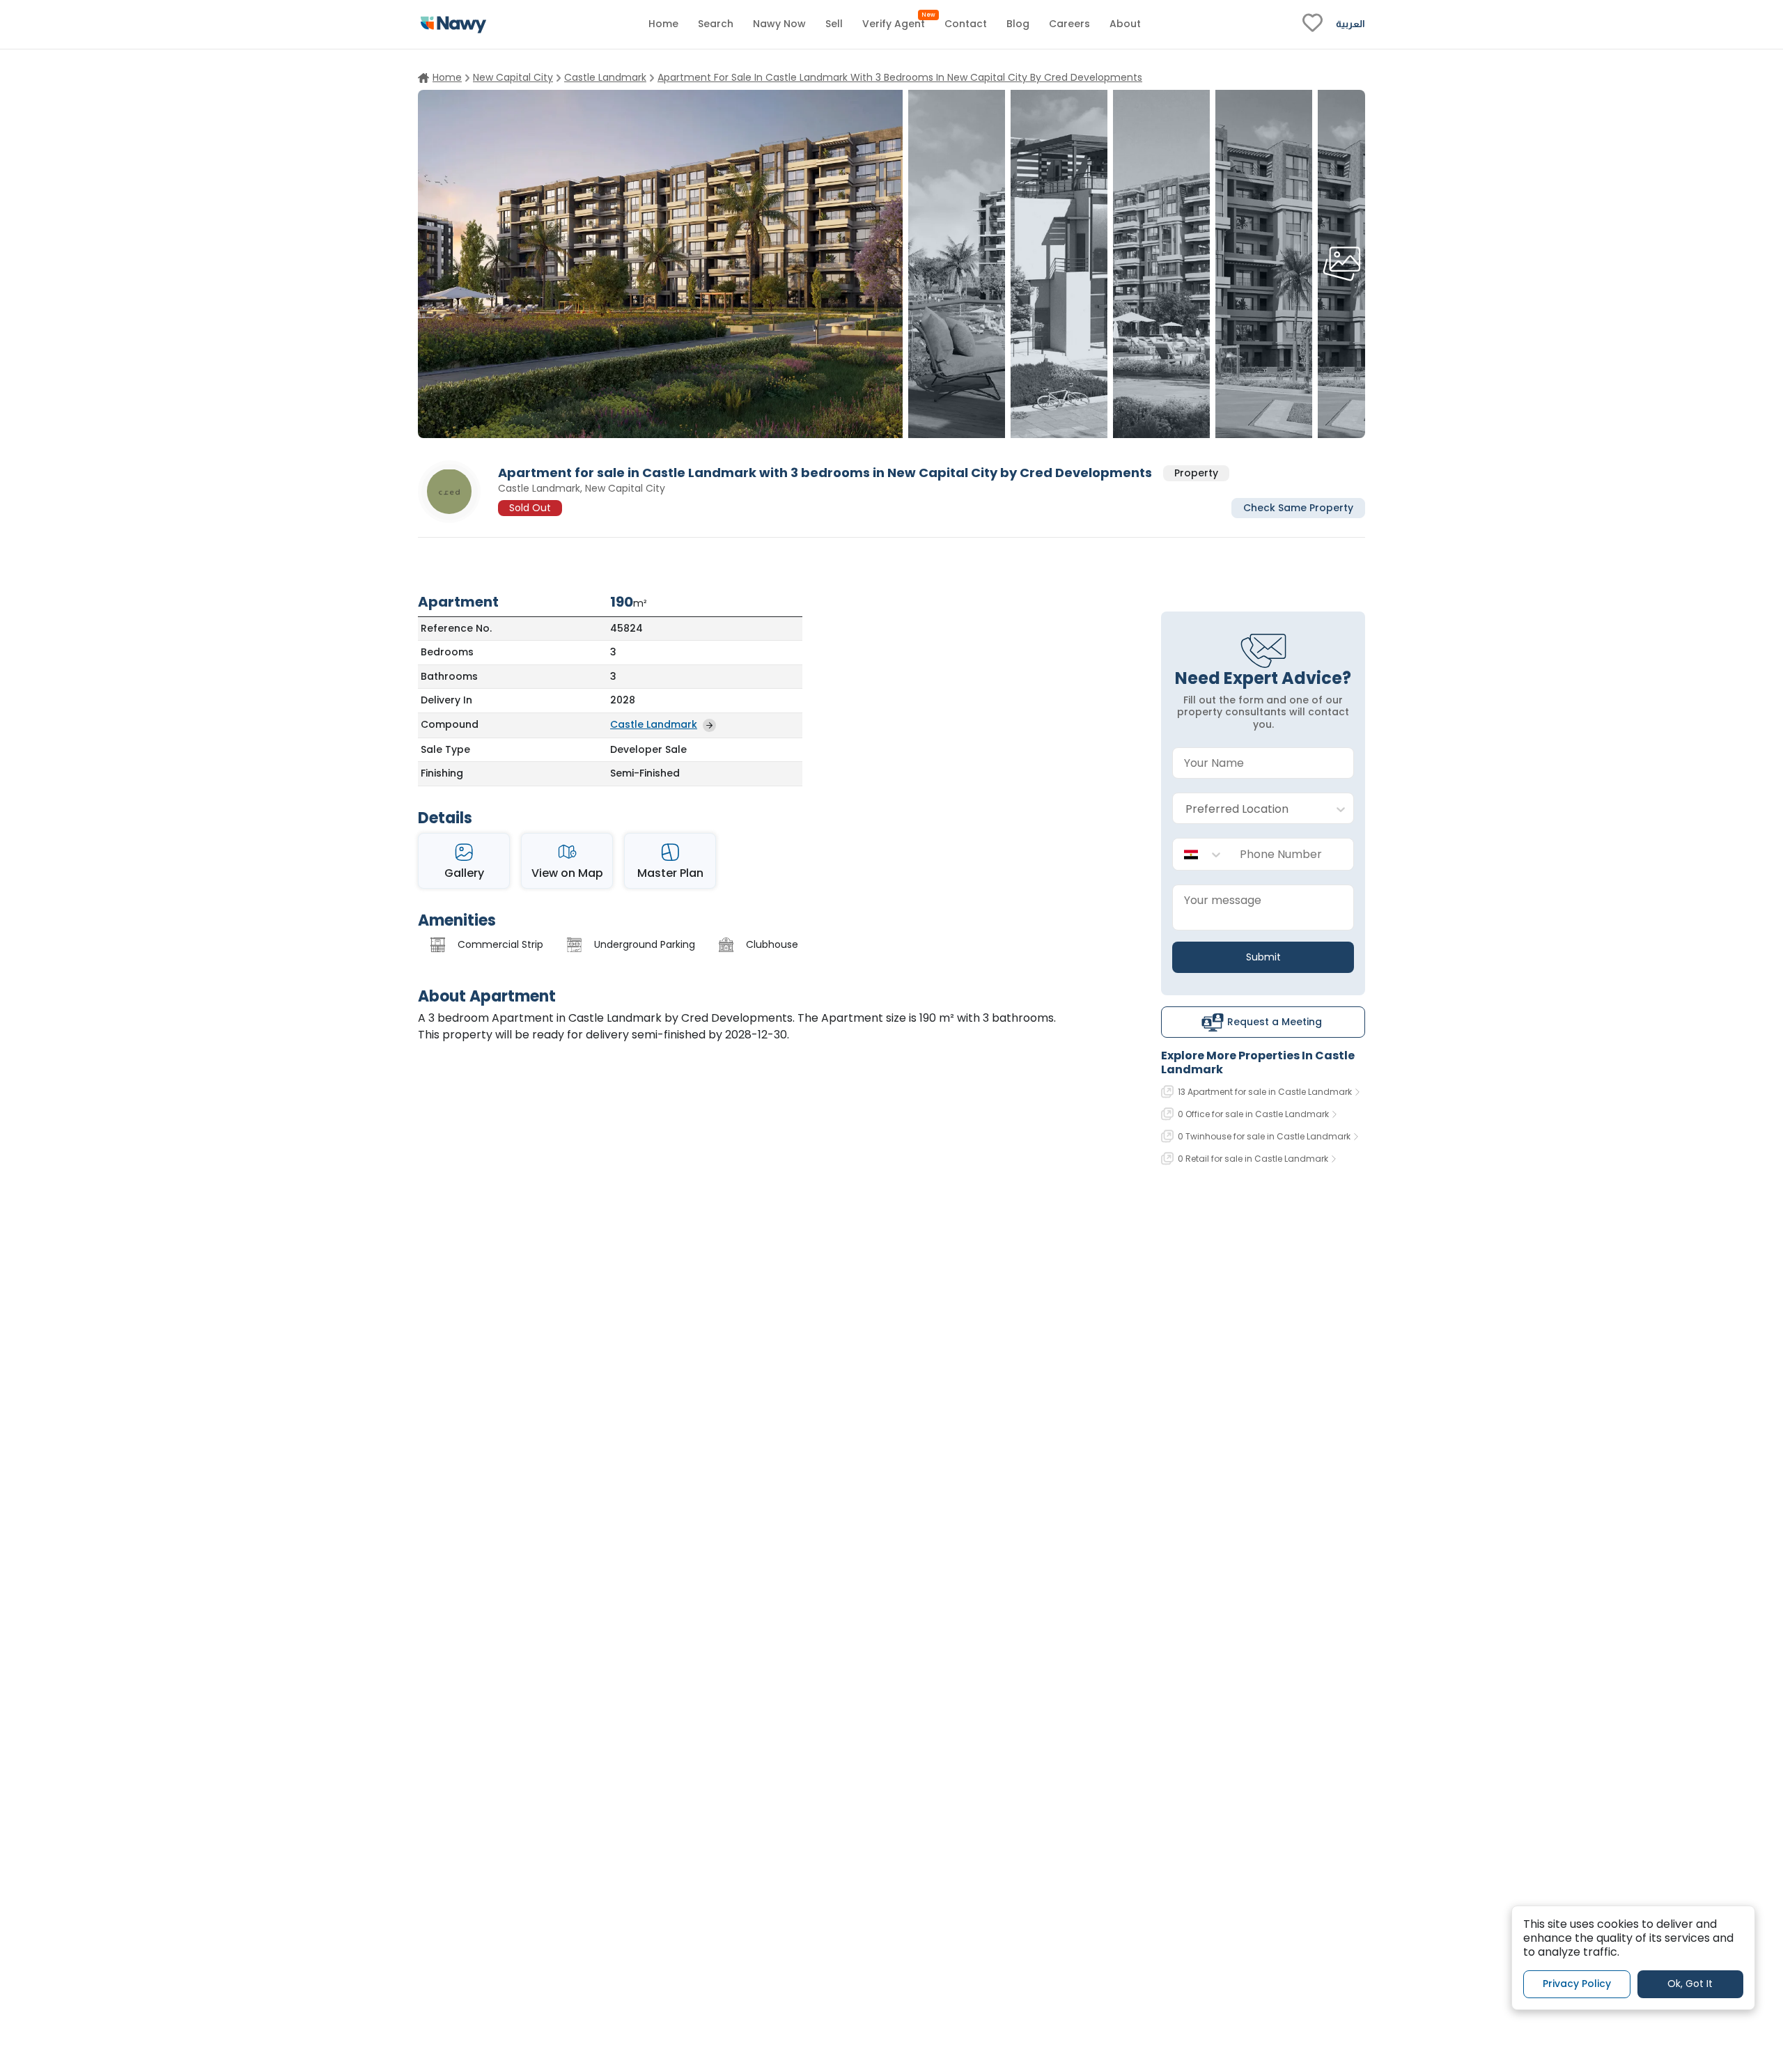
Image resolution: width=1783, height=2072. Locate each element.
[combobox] (1249, 809)
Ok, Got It (1690, 1984)
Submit (1263, 957)
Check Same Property (1298, 507)
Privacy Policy (1577, 1984)
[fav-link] (1313, 24)
